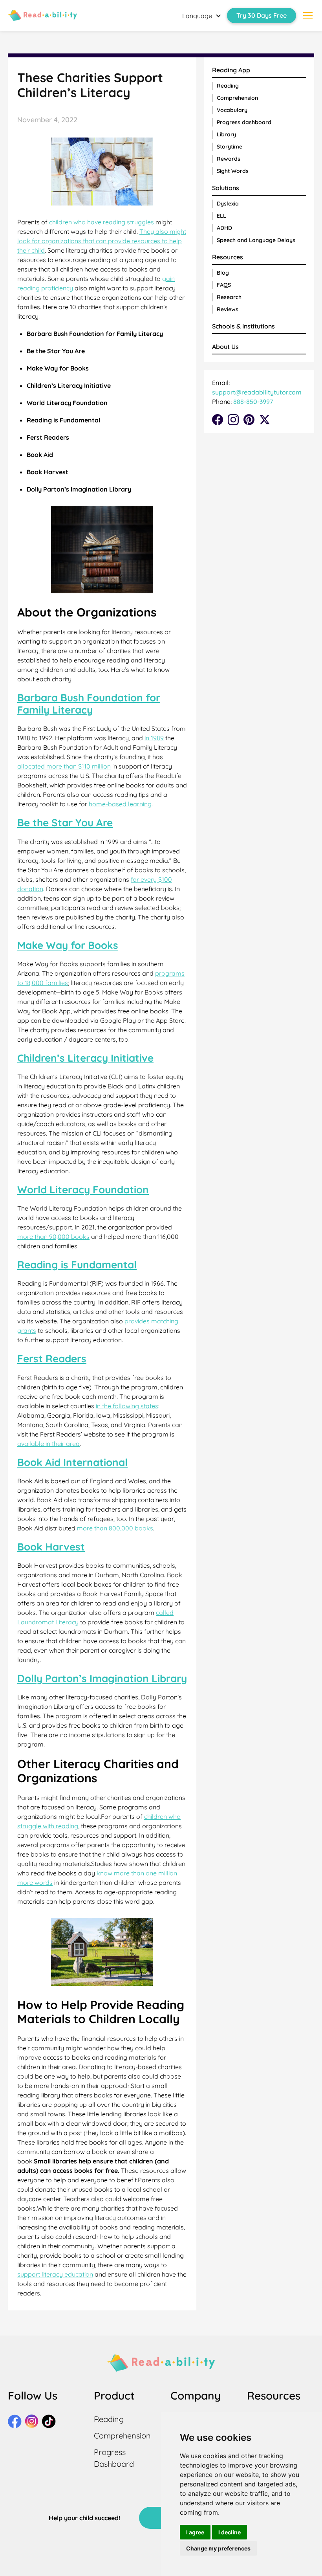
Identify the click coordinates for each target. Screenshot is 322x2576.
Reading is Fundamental (77, 1265)
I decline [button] (230, 2532)
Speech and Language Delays (256, 240)
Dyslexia (228, 204)
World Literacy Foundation (83, 1190)
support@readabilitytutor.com (257, 392)
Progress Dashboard (114, 2458)
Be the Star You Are (65, 823)
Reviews (228, 309)
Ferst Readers (52, 1359)
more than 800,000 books (115, 1528)
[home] (42, 15)
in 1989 (154, 738)
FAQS (224, 285)
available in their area (48, 1444)
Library (226, 134)
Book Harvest (51, 1547)
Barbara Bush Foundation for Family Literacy (89, 704)
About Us (225, 347)
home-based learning (120, 804)
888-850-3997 (252, 402)
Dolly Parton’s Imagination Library (102, 1678)
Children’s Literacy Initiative (85, 1058)
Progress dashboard (244, 122)
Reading (228, 86)
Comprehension (237, 98)
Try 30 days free (262, 15)
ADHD (224, 228)
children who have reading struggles (102, 222)
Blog (223, 273)
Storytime (230, 147)
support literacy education (55, 2274)
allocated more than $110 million (64, 766)
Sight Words (233, 171)
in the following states (127, 1406)
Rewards (229, 159)
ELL (221, 216)
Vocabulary (232, 110)
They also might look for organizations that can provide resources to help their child (102, 241)
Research (229, 297)
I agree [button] (195, 2532)
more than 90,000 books (53, 1237)
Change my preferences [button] (218, 2548)
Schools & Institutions (243, 326)
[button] (202, 16)
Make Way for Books (68, 945)
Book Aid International (72, 1462)
